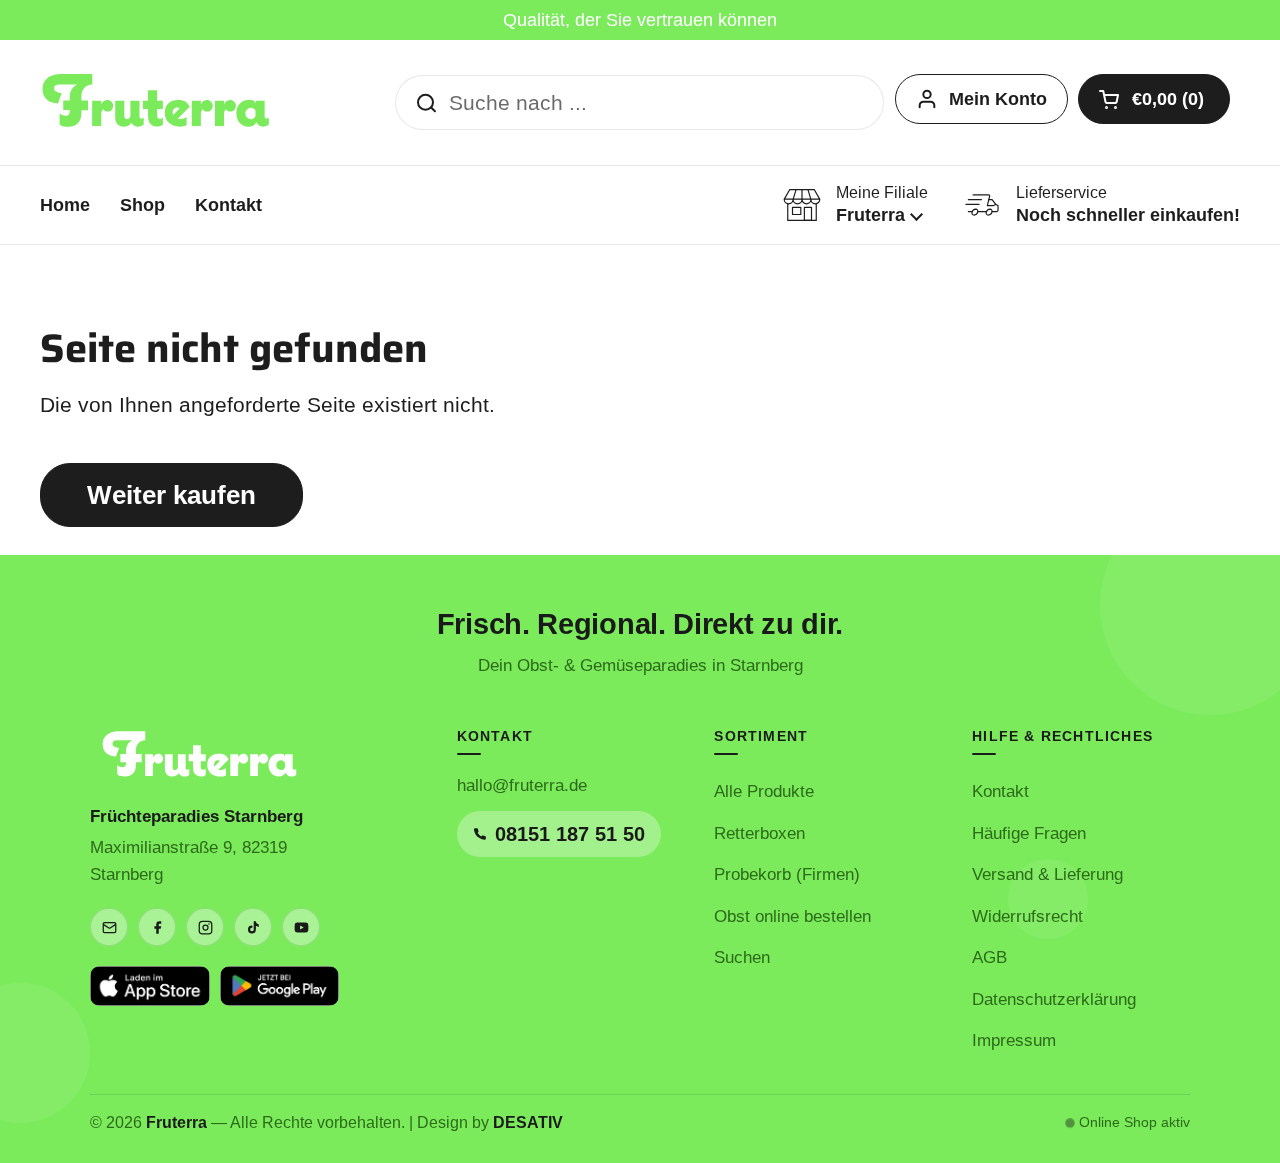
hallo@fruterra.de (522, 785)
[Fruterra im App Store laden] (150, 986)
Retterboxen (759, 833)
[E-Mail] (109, 927)
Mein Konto (998, 99)
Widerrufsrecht (1027, 916)
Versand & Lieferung (1047, 874)
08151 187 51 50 (570, 834)
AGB (989, 957)
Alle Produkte (764, 791)
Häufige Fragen (1029, 833)
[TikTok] (253, 927)
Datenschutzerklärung (1054, 999)
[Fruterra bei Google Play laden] (280, 986)
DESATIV (528, 1122)
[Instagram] (205, 927)
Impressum (1014, 1040)
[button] (1154, 99)
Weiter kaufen (171, 495)
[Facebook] (157, 927)
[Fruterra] (157, 102)
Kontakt (1000, 791)
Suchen (742, 957)
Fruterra (176, 1122)
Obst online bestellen (792, 916)
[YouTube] (301, 927)
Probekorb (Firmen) (787, 874)
